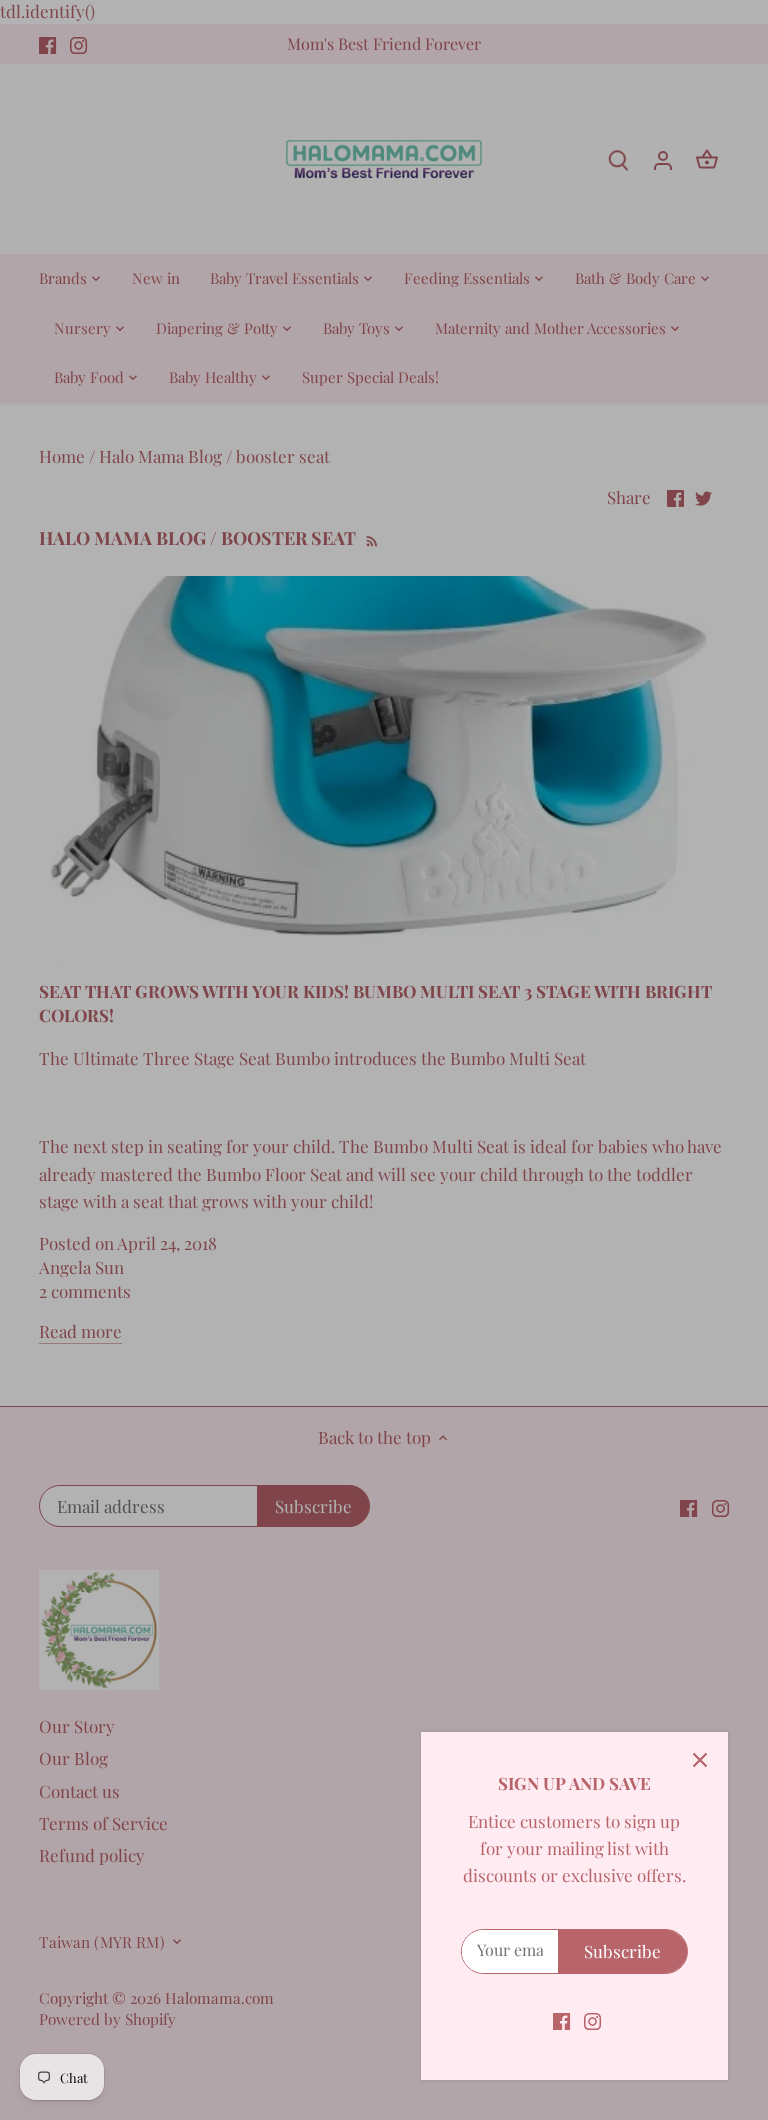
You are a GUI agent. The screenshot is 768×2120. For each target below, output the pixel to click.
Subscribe (622, 1951)
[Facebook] (561, 2020)
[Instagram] (592, 2020)
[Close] (700, 1760)
